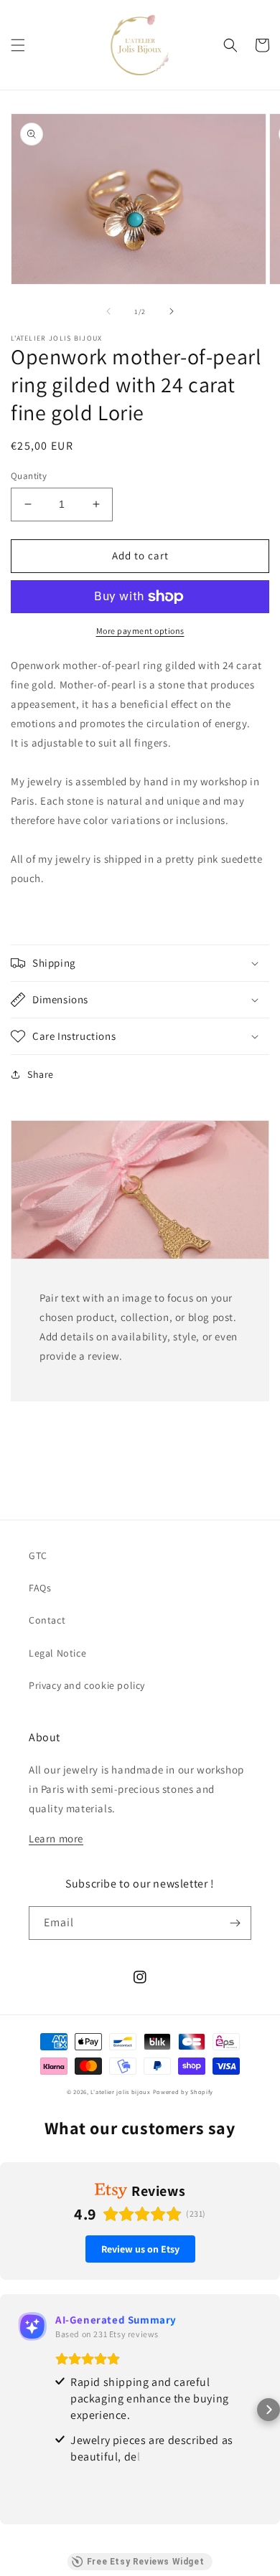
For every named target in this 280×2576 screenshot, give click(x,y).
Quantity (29, 476)
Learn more (56, 1838)
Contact (47, 1620)
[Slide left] (108, 311)
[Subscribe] (235, 1923)
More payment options (140, 631)
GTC (38, 1555)
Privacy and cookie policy (87, 1685)
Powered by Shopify (183, 2092)
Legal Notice (57, 1653)
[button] (18, 45)
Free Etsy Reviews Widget (145, 2562)
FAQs (40, 1588)
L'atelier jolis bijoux (120, 2092)
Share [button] (41, 1074)
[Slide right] (172, 311)
